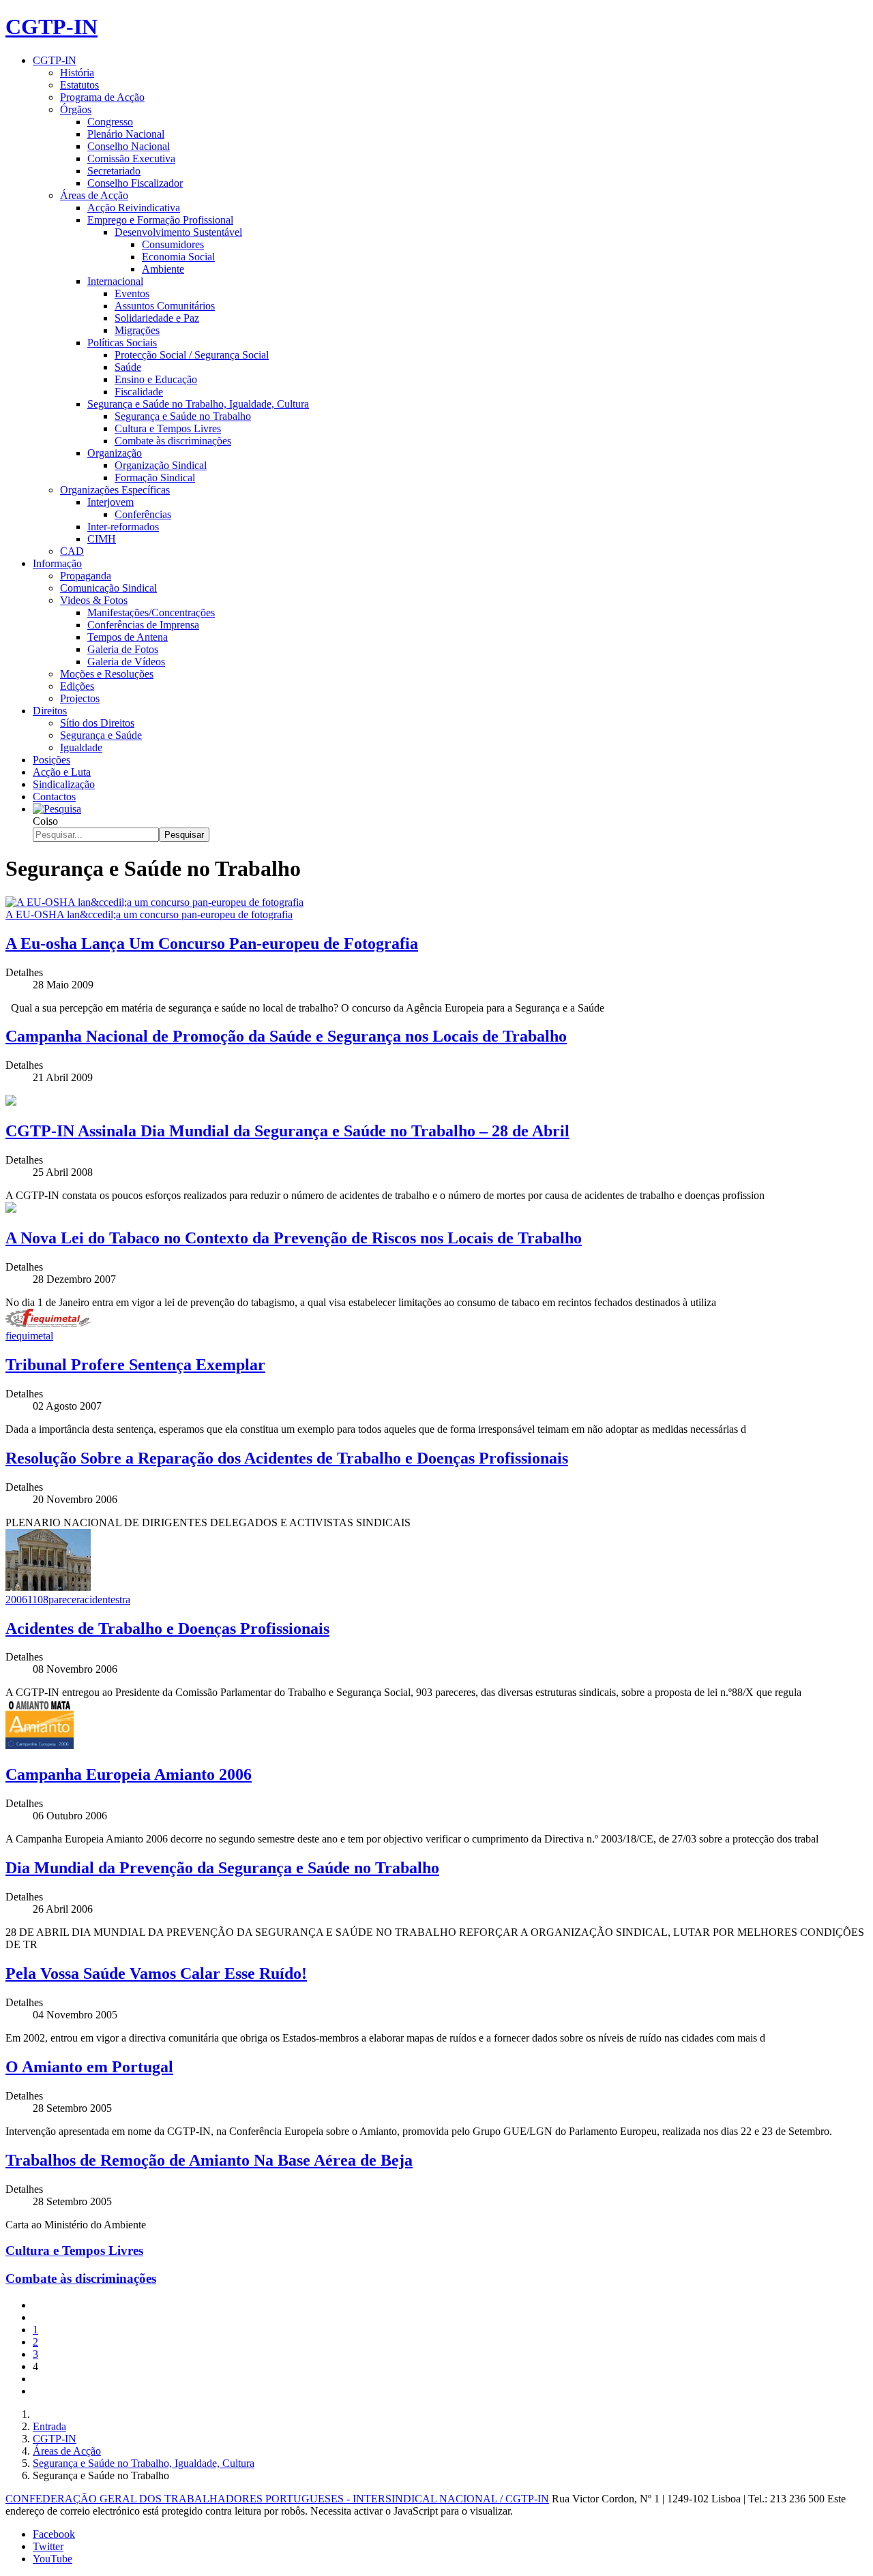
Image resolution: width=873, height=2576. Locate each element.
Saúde (128, 367)
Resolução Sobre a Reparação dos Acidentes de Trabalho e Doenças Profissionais (287, 1458)
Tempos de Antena (128, 637)
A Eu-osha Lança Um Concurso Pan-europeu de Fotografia (212, 943)
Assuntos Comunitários (165, 306)
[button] (57, 809)
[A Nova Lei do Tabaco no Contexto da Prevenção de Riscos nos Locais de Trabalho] (11, 1209)
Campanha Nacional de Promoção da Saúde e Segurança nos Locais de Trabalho (286, 1036)
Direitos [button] (50, 711)
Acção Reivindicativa (134, 208)
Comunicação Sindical (108, 588)
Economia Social (178, 257)
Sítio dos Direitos (97, 723)
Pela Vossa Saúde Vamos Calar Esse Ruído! (156, 1973)
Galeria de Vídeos (126, 662)
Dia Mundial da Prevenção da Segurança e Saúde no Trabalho (222, 1868)
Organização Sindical (161, 465)
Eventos (132, 293)
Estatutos (79, 85)
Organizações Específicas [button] (115, 490)
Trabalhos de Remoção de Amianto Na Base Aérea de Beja (209, 2160)
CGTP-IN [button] (55, 60)
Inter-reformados (123, 527)
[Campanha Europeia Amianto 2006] (40, 1745)
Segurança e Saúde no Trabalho (183, 416)
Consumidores (173, 244)
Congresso (110, 122)
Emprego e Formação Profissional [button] (160, 220)
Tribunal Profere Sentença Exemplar (135, 1365)
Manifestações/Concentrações (151, 612)
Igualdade (81, 747)
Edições (77, 686)
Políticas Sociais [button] (122, 343)
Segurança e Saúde (101, 735)
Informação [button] (57, 563)
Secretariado (114, 171)
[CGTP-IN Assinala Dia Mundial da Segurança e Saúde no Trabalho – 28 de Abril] (11, 1102)
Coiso (45, 821)
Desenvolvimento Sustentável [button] (178, 232)
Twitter (48, 2546)
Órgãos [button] (76, 109)
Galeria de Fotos (123, 649)
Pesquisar (184, 835)
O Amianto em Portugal (89, 2067)
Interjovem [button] (110, 502)
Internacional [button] (115, 281)
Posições (51, 760)
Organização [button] (115, 453)
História (77, 73)
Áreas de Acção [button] (94, 195)
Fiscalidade (139, 392)
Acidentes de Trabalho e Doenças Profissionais (167, 1628)
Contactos (54, 797)
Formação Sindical (155, 478)
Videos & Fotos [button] (94, 600)
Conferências (143, 514)
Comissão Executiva (131, 158)
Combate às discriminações (173, 441)
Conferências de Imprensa (143, 625)
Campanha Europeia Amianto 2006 (129, 1774)
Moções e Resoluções (107, 674)
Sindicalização (64, 784)
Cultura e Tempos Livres (168, 428)
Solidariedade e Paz (157, 318)
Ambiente (163, 269)
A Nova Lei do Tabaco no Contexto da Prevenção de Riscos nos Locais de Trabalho (294, 1238)
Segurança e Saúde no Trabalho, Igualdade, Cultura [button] (198, 404)
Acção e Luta (62, 772)
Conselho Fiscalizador (135, 183)
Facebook (54, 2534)
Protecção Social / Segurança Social (192, 355)
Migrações (137, 330)
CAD (72, 551)
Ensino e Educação (156, 379)
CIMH (102, 539)
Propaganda (86, 576)
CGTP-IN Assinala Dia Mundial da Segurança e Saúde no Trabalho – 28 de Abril (287, 1131)
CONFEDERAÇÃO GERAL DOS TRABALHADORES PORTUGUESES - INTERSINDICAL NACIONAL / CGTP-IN (277, 2499)
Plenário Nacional (126, 134)
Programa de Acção (102, 97)
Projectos (80, 698)
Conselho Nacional (129, 146)
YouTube (53, 2559)
